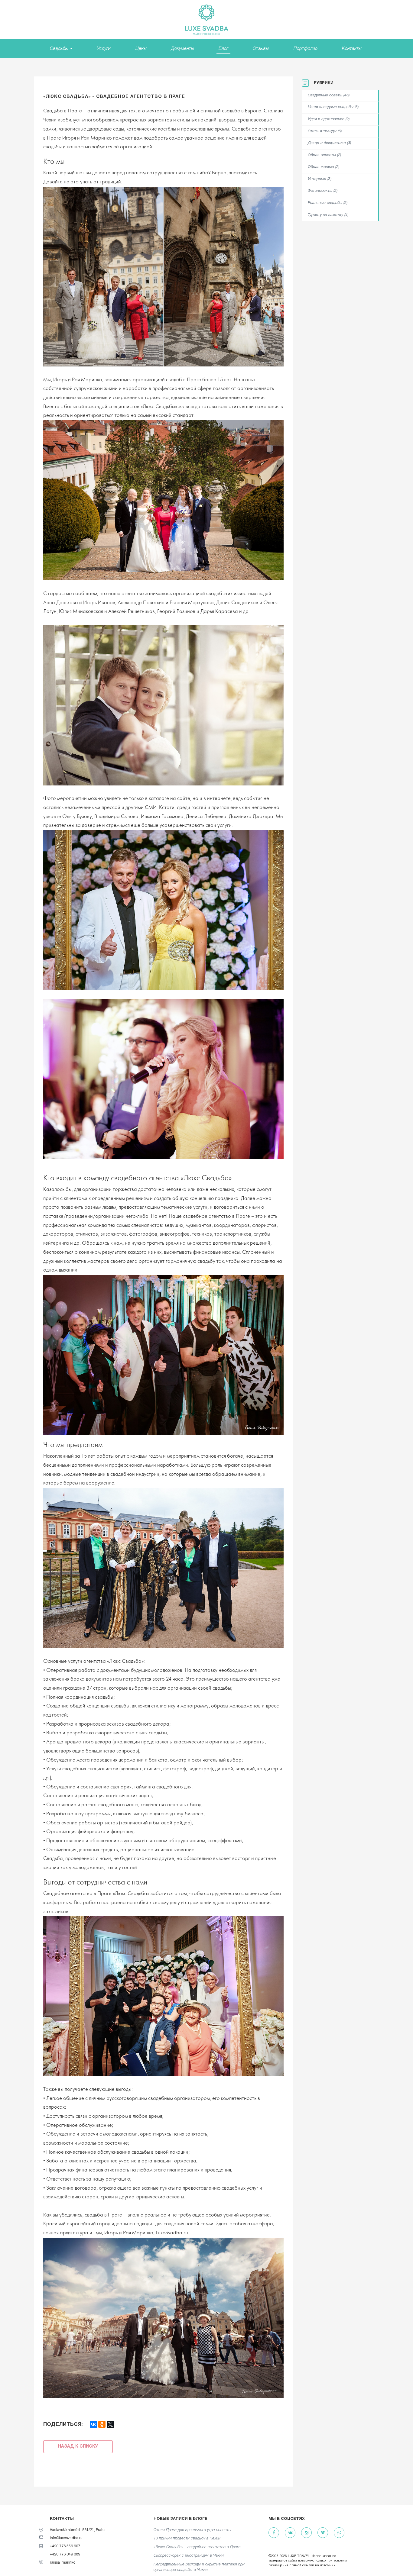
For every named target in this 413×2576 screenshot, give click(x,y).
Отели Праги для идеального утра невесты (192, 2530)
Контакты (352, 49)
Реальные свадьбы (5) (328, 203)
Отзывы (261, 49)
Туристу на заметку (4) (328, 215)
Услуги (104, 49)
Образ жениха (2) (324, 167)
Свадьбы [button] (60, 49)
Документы (183, 49)
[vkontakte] (290, 2533)
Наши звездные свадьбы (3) (333, 107)
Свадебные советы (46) (329, 95)
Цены (141, 49)
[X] (110, 2424)
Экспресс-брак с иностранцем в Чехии (189, 2556)
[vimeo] (323, 2533)
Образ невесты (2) (324, 155)
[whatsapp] (339, 2533)
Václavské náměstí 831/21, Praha (78, 2530)
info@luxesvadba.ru (66, 2538)
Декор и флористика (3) (329, 143)
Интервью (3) (320, 179)
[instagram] (306, 2533)
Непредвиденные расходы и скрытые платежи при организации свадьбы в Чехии (199, 2567)
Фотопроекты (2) (323, 191)
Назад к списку (78, 2447)
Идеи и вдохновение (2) (329, 119)
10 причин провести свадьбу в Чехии (187, 2538)
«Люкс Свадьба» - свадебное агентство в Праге (197, 2547)
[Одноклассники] (102, 2424)
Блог (223, 49)
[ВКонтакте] (93, 2424)
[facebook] (274, 2533)
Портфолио (306, 49)
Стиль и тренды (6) (325, 131)
